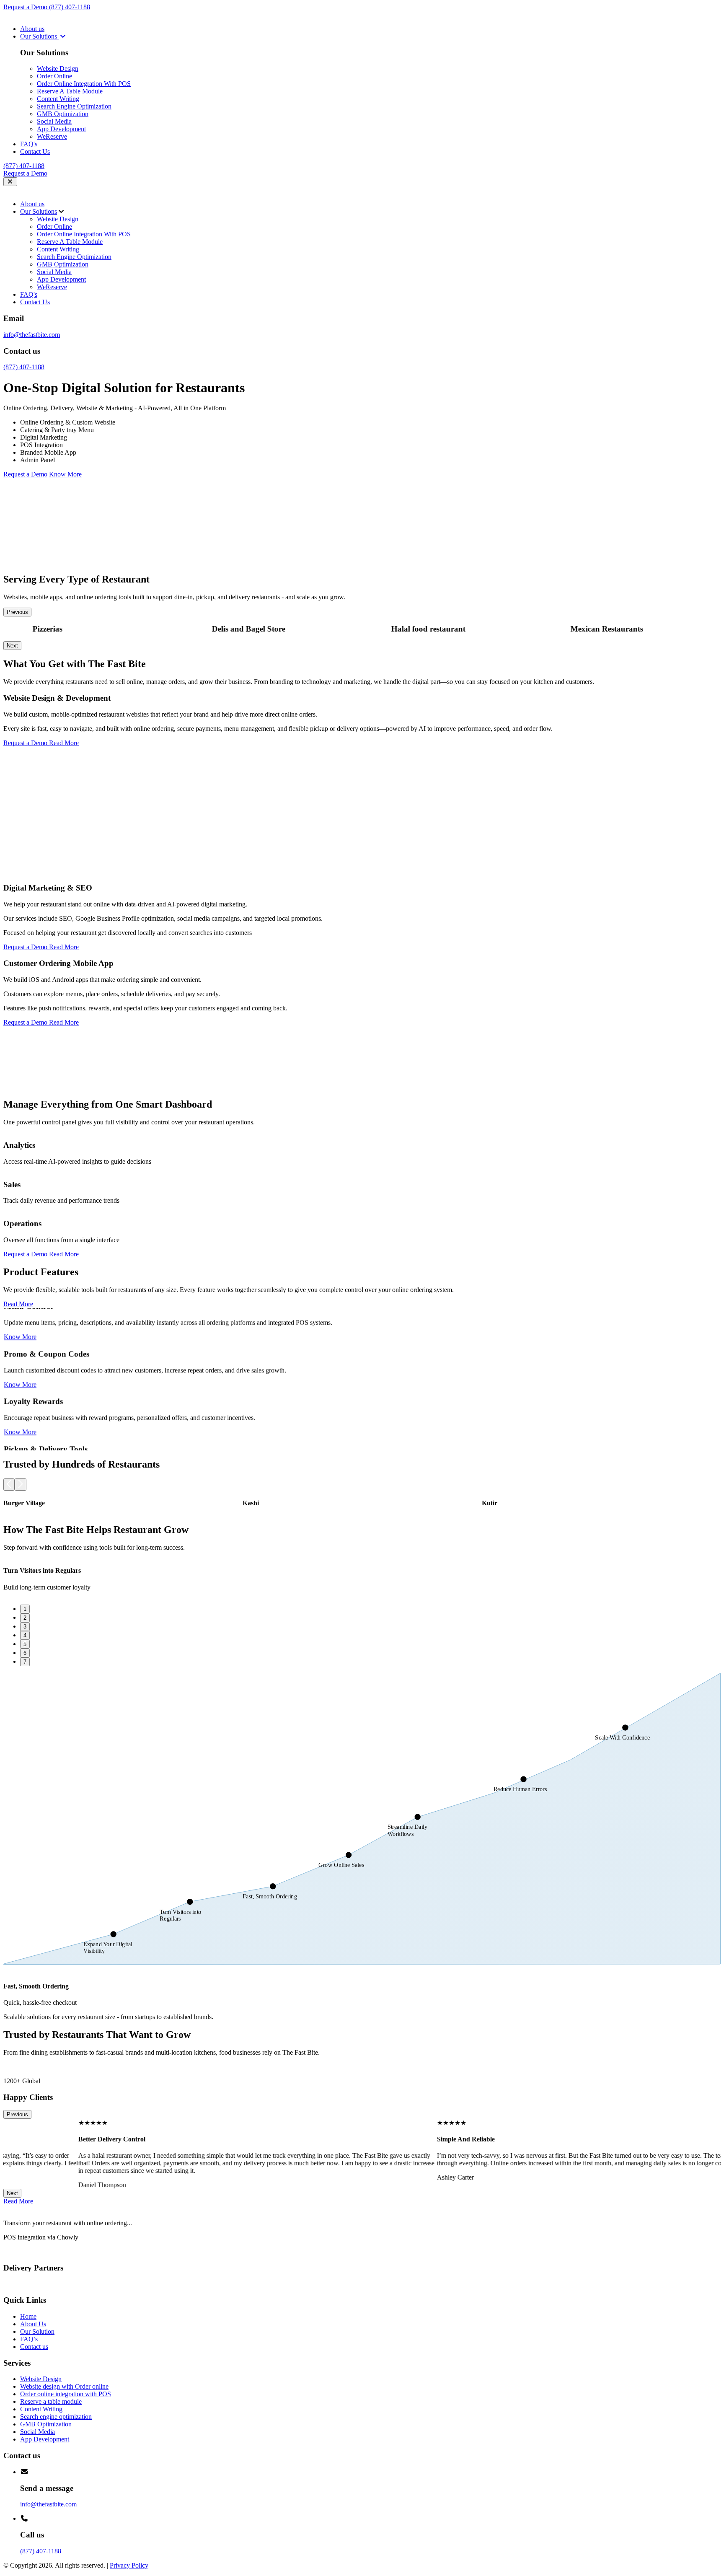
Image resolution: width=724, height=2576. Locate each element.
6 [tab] (25, 1653)
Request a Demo (26, 7)
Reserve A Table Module (70, 91)
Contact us (34, 2347)
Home (28, 2316)
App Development (61, 129)
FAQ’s (29, 2339)
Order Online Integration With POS (84, 84)
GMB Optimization (63, 114)
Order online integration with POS (66, 2394)
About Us (33, 2324)
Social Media (54, 121)
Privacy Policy (129, 2565)
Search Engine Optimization (74, 106)
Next (12, 646)
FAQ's (29, 144)
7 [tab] (25, 1662)
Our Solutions (39, 36)
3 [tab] (25, 1627)
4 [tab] (25, 1635)
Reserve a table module (51, 2401)
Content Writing (58, 99)
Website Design (58, 69)
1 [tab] (25, 1609)
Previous (17, 612)
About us (32, 29)
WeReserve (52, 136)
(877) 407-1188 (70, 7)
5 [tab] (25, 1644)
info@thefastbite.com (32, 335)
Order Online (54, 76)
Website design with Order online (64, 2386)
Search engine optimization (56, 2417)
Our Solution (37, 2331)
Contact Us (35, 151)
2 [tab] (25, 1618)
